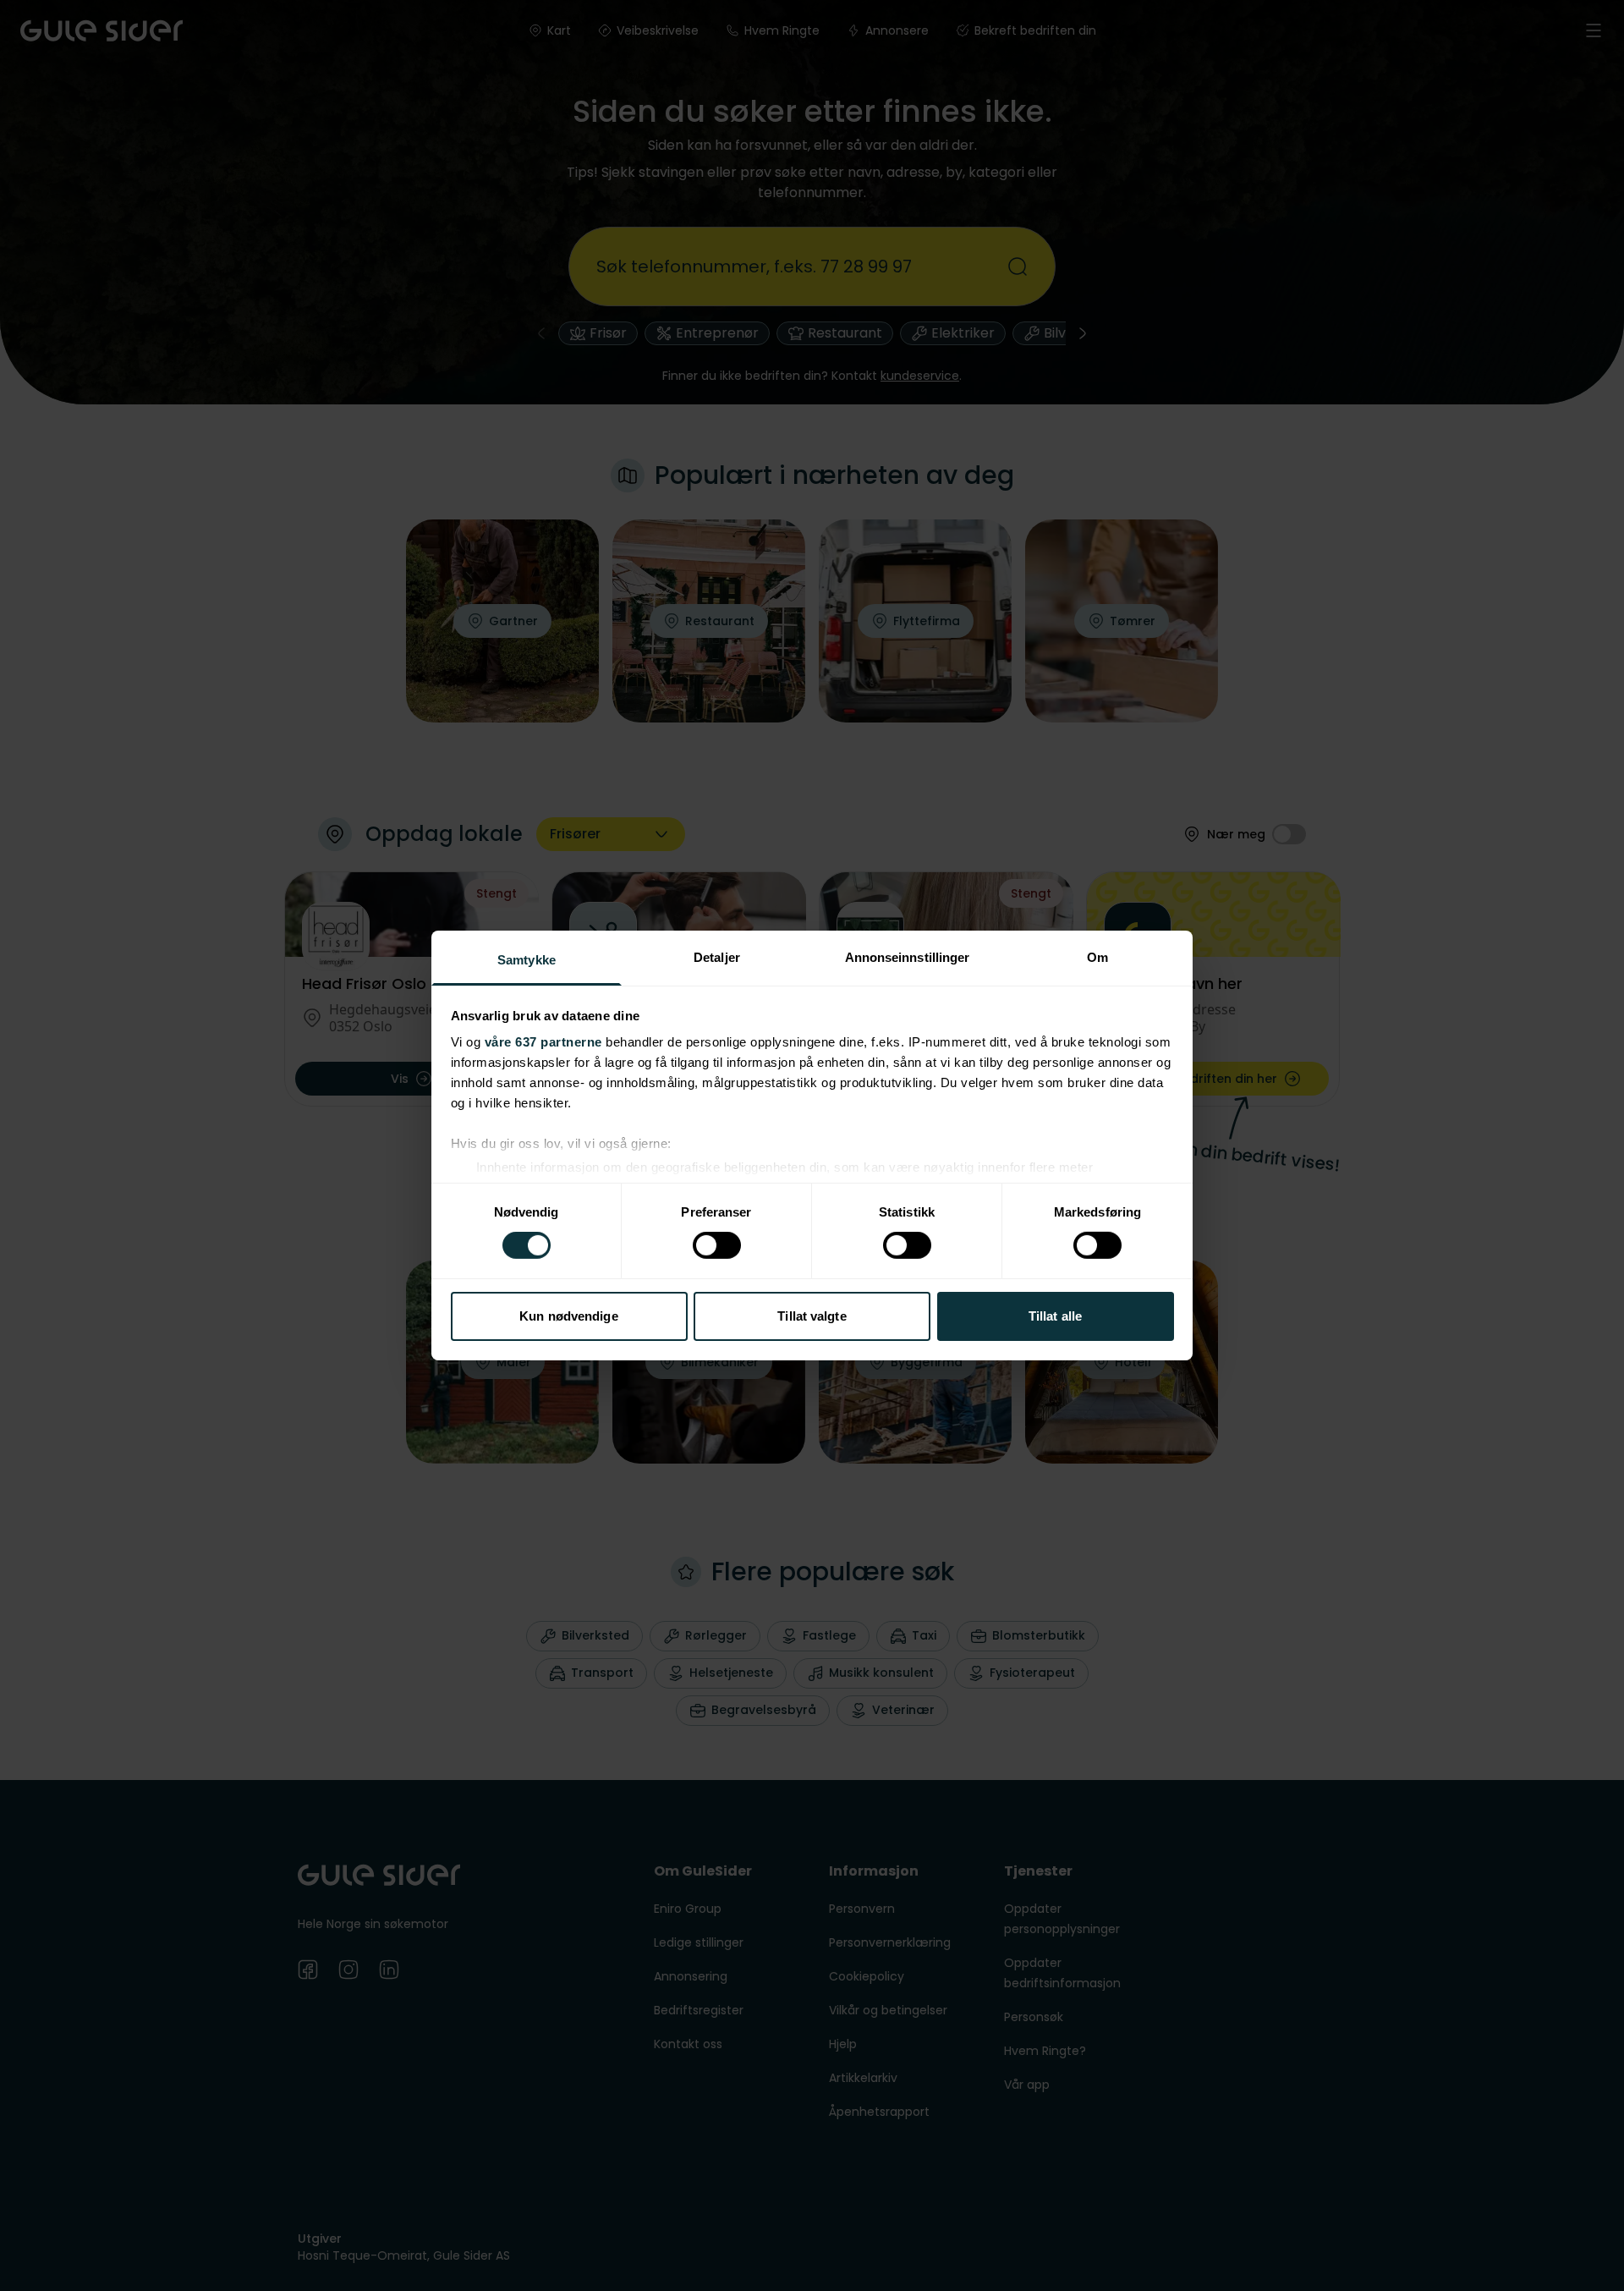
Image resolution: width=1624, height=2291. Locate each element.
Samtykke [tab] (527, 960)
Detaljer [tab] (717, 957)
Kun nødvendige (568, 1316)
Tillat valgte (812, 1316)
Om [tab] (1097, 957)
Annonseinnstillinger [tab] (908, 957)
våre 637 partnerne (543, 1042)
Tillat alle (1055, 1316)
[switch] (717, 1245)
